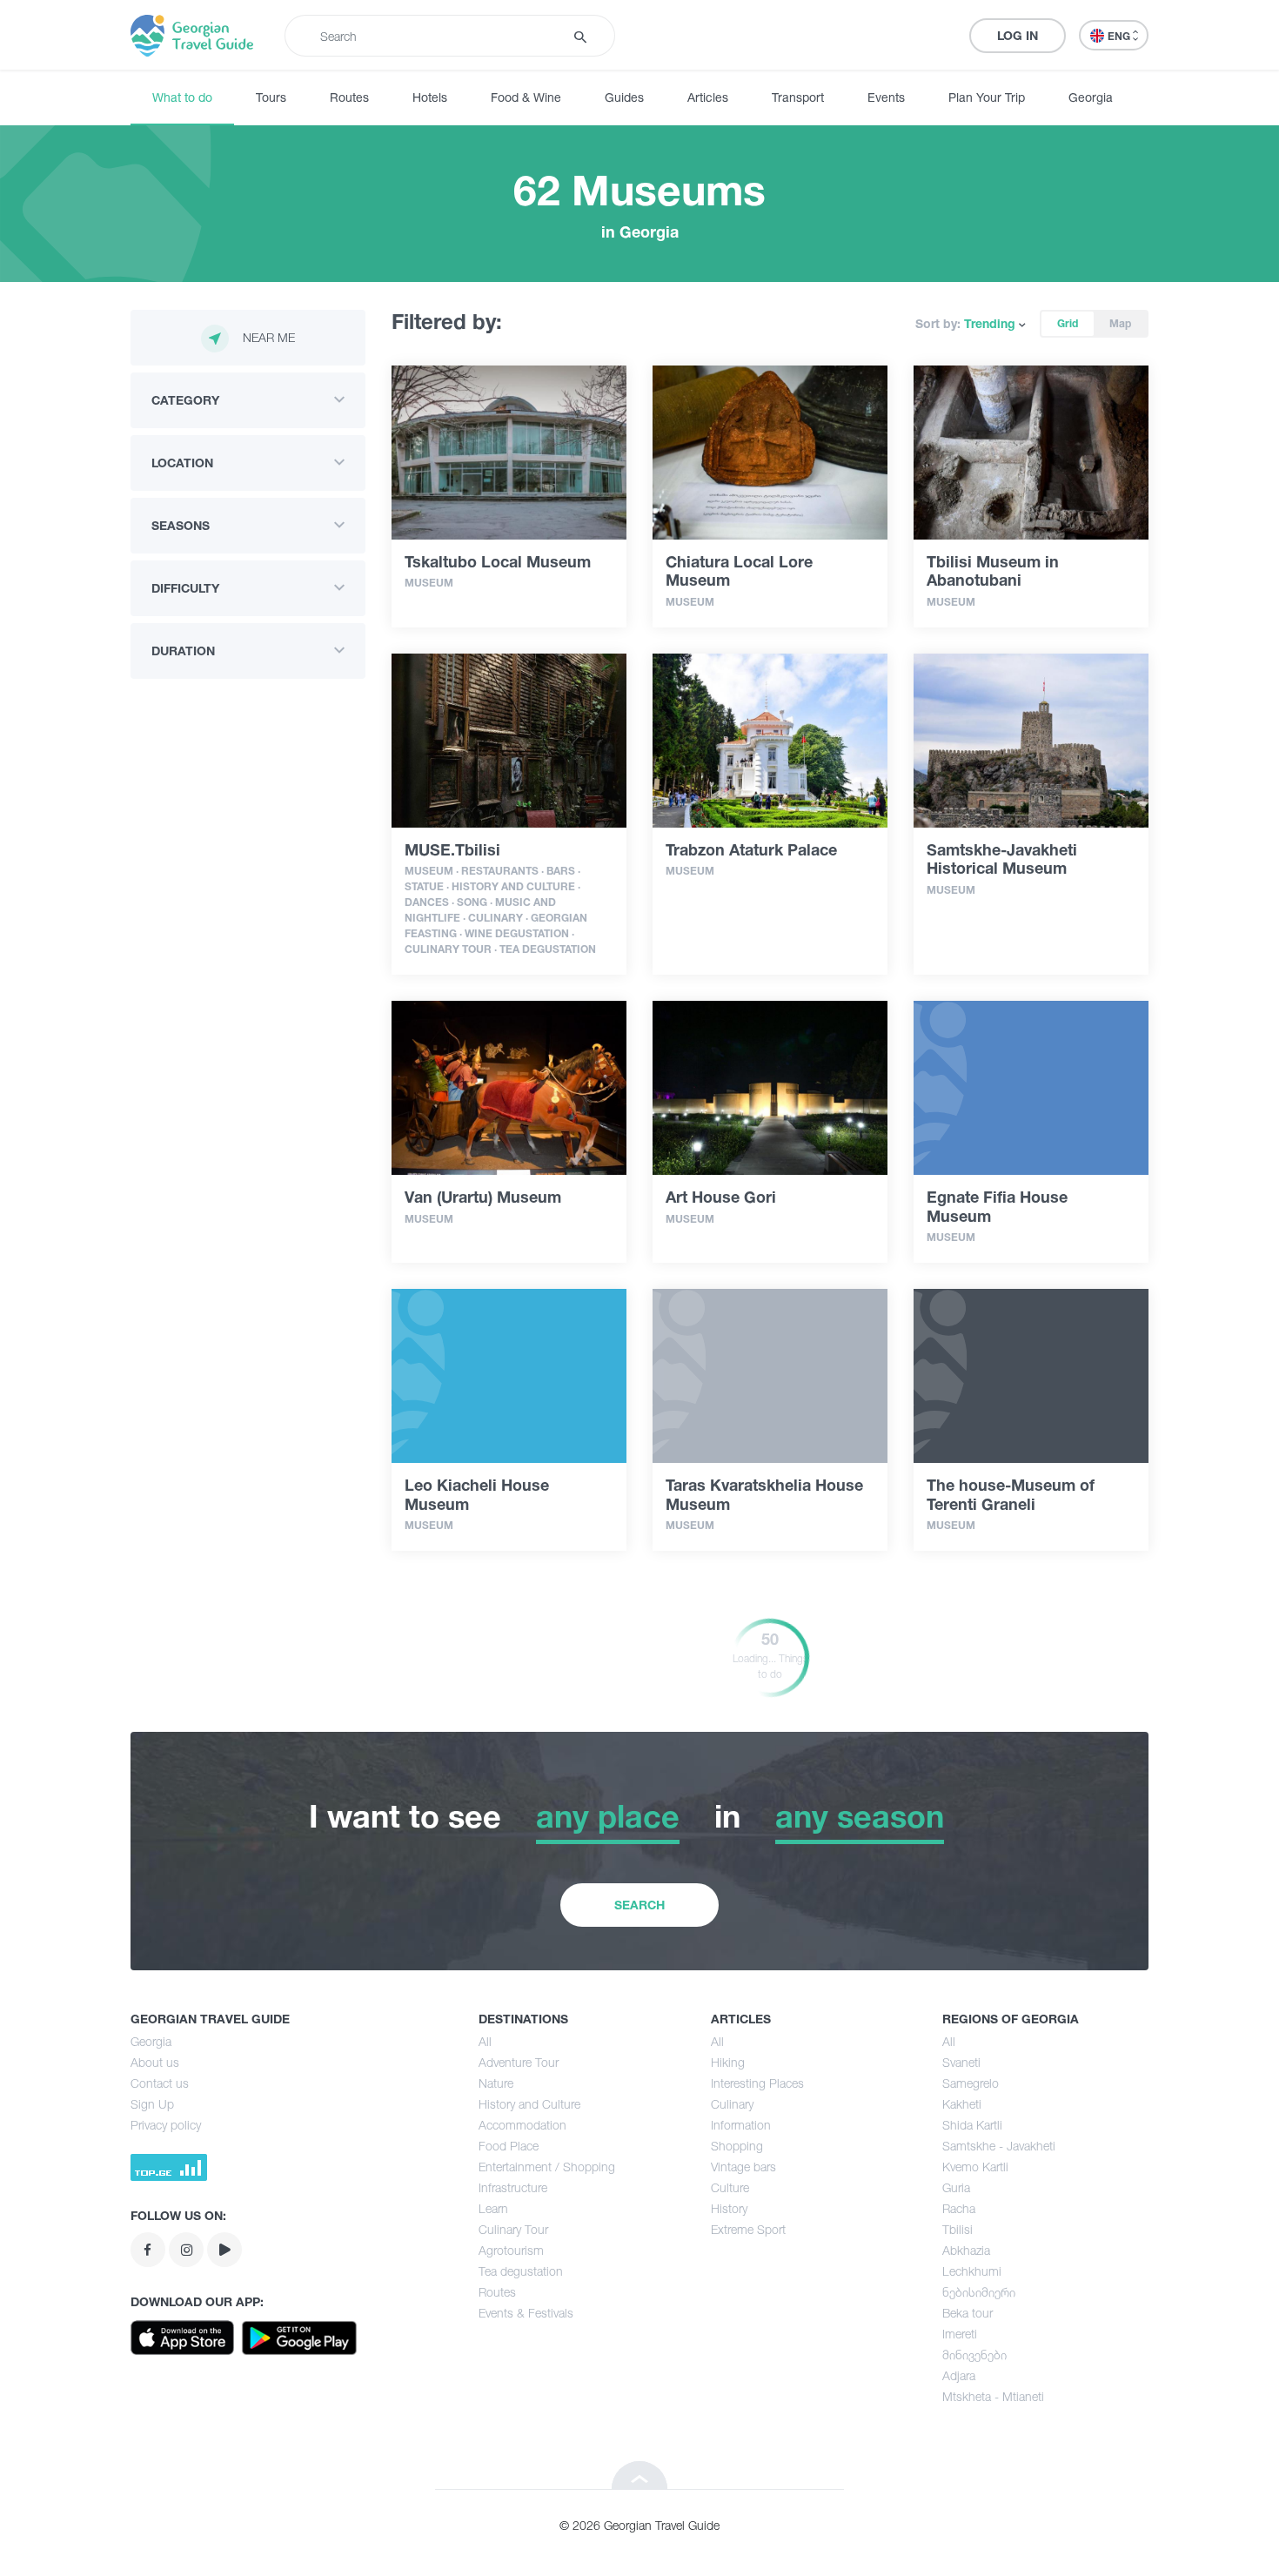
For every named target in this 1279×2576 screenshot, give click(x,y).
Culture (730, 2187)
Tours (271, 97)
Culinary (732, 2104)
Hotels (430, 97)
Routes (349, 97)
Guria (956, 2187)
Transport (798, 97)
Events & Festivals (526, 2313)
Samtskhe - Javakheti (999, 2146)
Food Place (509, 2146)
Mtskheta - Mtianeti (993, 2396)
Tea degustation (521, 2271)
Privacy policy (166, 2125)
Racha (959, 2208)
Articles (708, 97)
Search (639, 1905)
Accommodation (522, 2125)
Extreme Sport (748, 2229)
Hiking (728, 2062)
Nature (496, 2083)
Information (741, 2125)
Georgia (1091, 97)
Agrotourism (511, 2250)
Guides (624, 97)
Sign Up (152, 2104)
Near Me (269, 337)
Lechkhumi (972, 2271)
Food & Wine (526, 97)
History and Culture (529, 2104)
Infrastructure (513, 2187)
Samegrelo (971, 2083)
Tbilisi (958, 2229)
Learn (493, 2208)
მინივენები (974, 2355)
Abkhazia (966, 2250)
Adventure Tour (519, 2062)
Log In (1018, 35)
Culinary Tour (513, 2229)
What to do (182, 97)
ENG (1120, 36)
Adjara (959, 2375)
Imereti (960, 2334)
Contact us (160, 2083)
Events (886, 97)
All (485, 2041)
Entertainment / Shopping (547, 2167)
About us (155, 2062)
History (729, 2208)
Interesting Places (757, 2083)
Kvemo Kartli (975, 2167)
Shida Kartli (972, 2125)
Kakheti (962, 2104)
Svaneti (961, 2062)
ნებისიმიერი (979, 2292)
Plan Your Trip (987, 97)
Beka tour (968, 2313)
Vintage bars (743, 2167)
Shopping (737, 2146)
